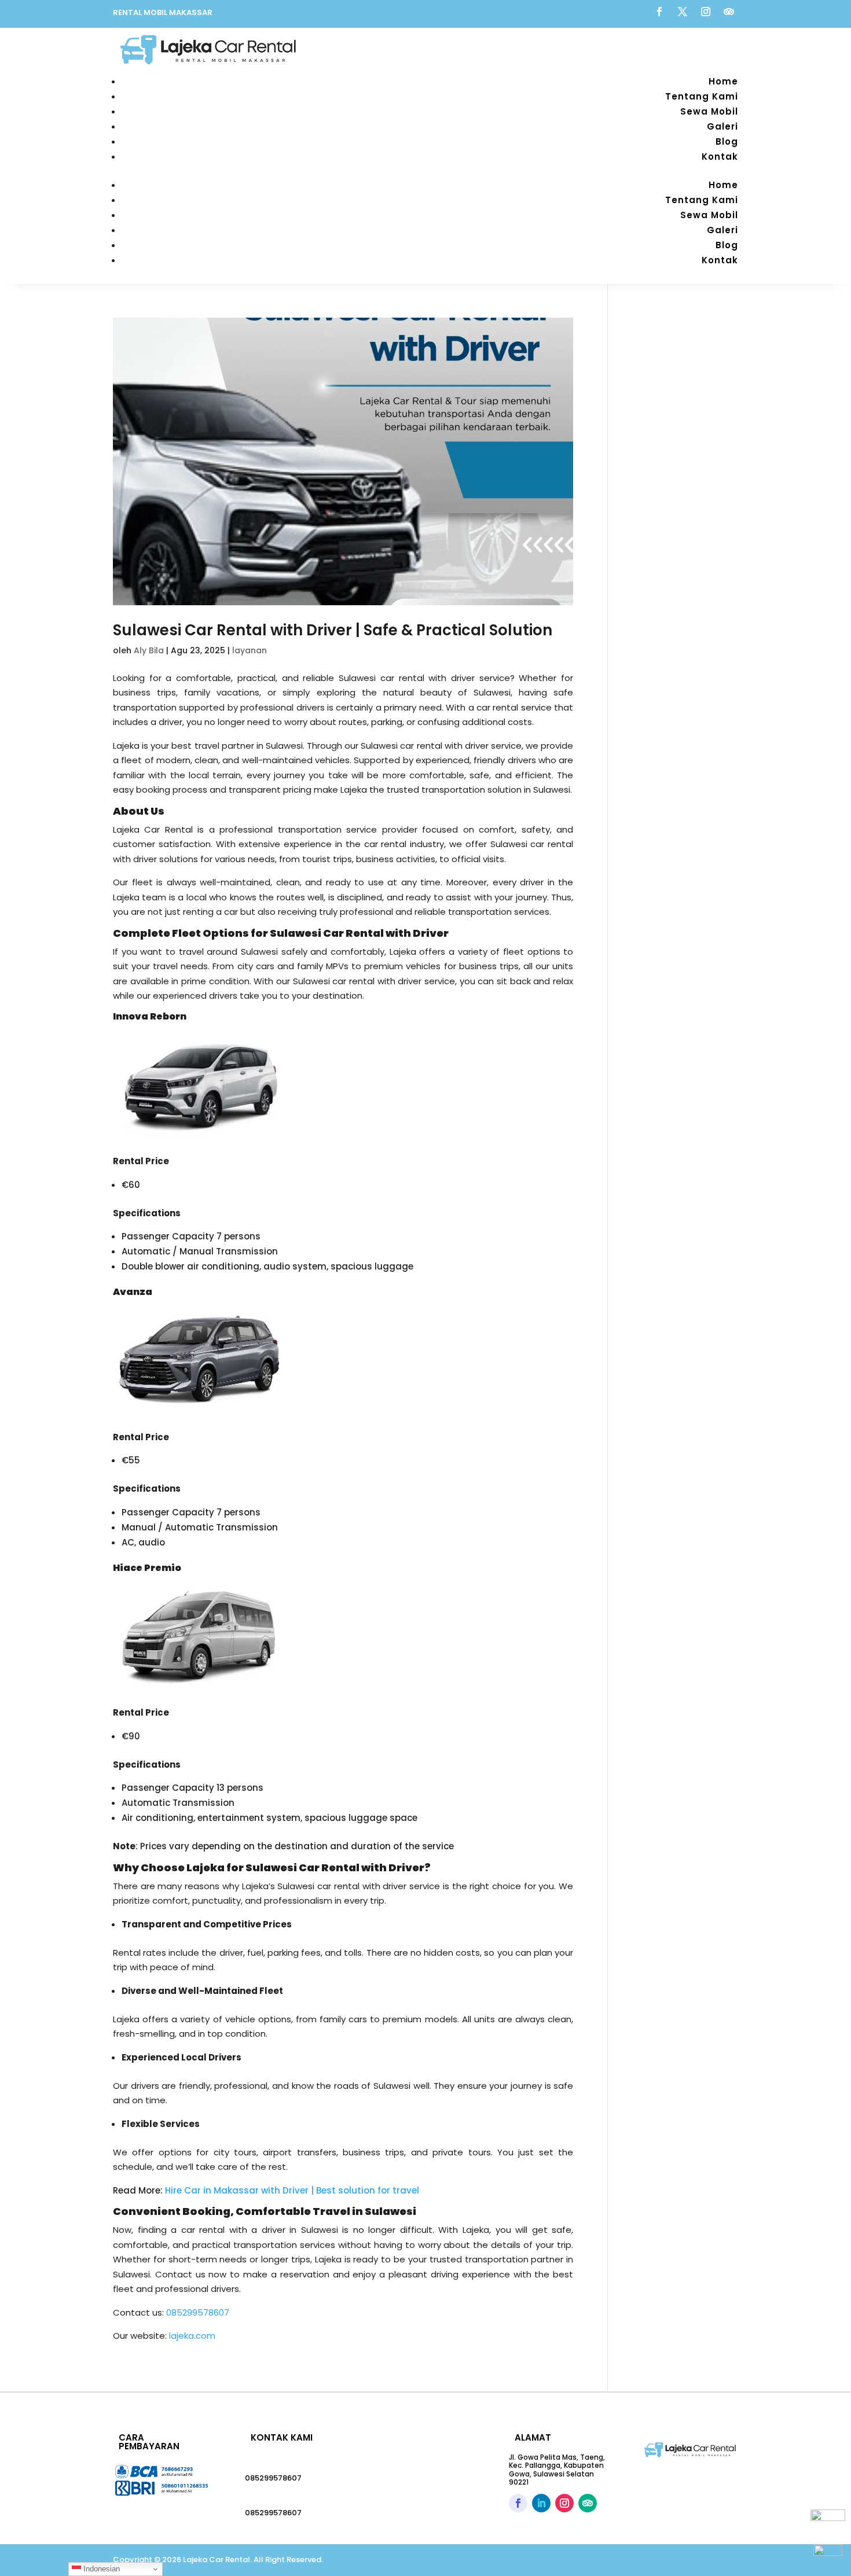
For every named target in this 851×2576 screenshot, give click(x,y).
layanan (250, 650)
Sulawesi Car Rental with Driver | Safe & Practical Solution (333, 630)
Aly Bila (149, 650)
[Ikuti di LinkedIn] (541, 2503)
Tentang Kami (702, 96)
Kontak (720, 157)
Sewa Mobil (709, 111)
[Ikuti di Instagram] (706, 12)
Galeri (722, 126)
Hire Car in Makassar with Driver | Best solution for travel (292, 2190)
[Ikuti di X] (683, 12)
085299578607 (273, 2478)
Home (723, 81)
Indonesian (100, 2569)
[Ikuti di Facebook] (659, 12)
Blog (727, 141)
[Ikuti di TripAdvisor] (729, 12)
